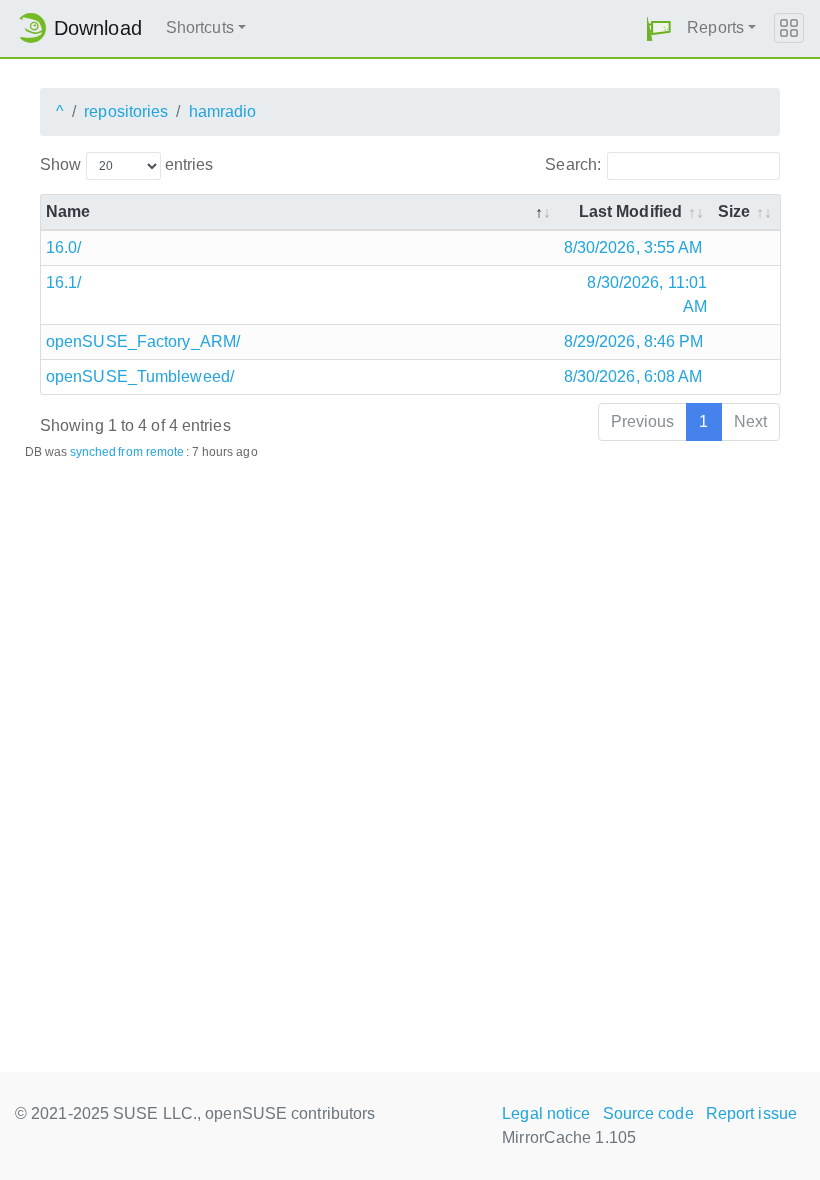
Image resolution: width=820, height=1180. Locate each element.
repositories (126, 111)
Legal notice (546, 1113)
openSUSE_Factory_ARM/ (143, 341)
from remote (151, 452)
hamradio (223, 111)
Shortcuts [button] (200, 27)
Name (68, 211)
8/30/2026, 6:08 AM (633, 376)
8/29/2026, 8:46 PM (634, 341)
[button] (659, 28)
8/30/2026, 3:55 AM (633, 247)
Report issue (751, 1113)
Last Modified (630, 211)
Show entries (126, 164)
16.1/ (64, 282)
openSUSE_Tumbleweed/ (140, 376)
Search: (573, 164)
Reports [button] (715, 27)
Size (734, 211)
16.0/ (64, 247)
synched (93, 452)
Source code (648, 1113)
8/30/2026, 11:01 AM (647, 294)
